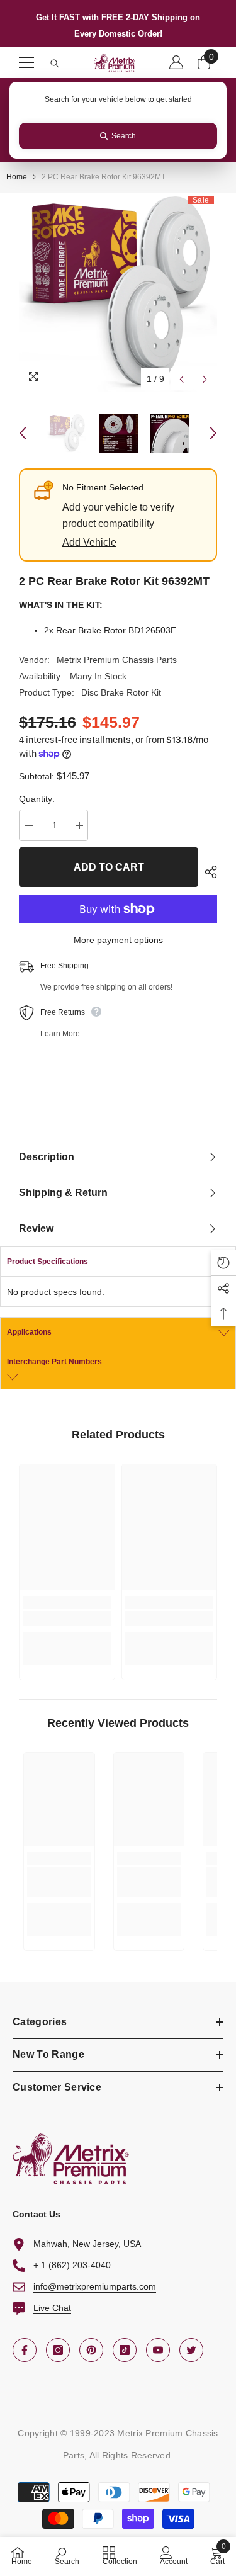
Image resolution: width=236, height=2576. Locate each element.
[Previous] (182, 379)
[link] (67, 1618)
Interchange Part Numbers (54, 1362)
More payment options (118, 940)
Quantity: (37, 799)
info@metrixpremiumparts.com (95, 2286)
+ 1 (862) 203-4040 (72, 2265)
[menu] (26, 62)
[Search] (55, 64)
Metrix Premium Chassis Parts (117, 660)
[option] (118, 292)
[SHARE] (208, 872)
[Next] (205, 379)
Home (17, 177)
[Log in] (176, 62)
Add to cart (109, 867)
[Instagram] (58, 2350)
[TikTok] (125, 2350)
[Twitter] (191, 2350)
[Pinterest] (91, 2350)
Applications (29, 1332)
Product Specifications (48, 1262)
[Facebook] (25, 2350)
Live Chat (52, 2308)
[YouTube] (158, 2350)
